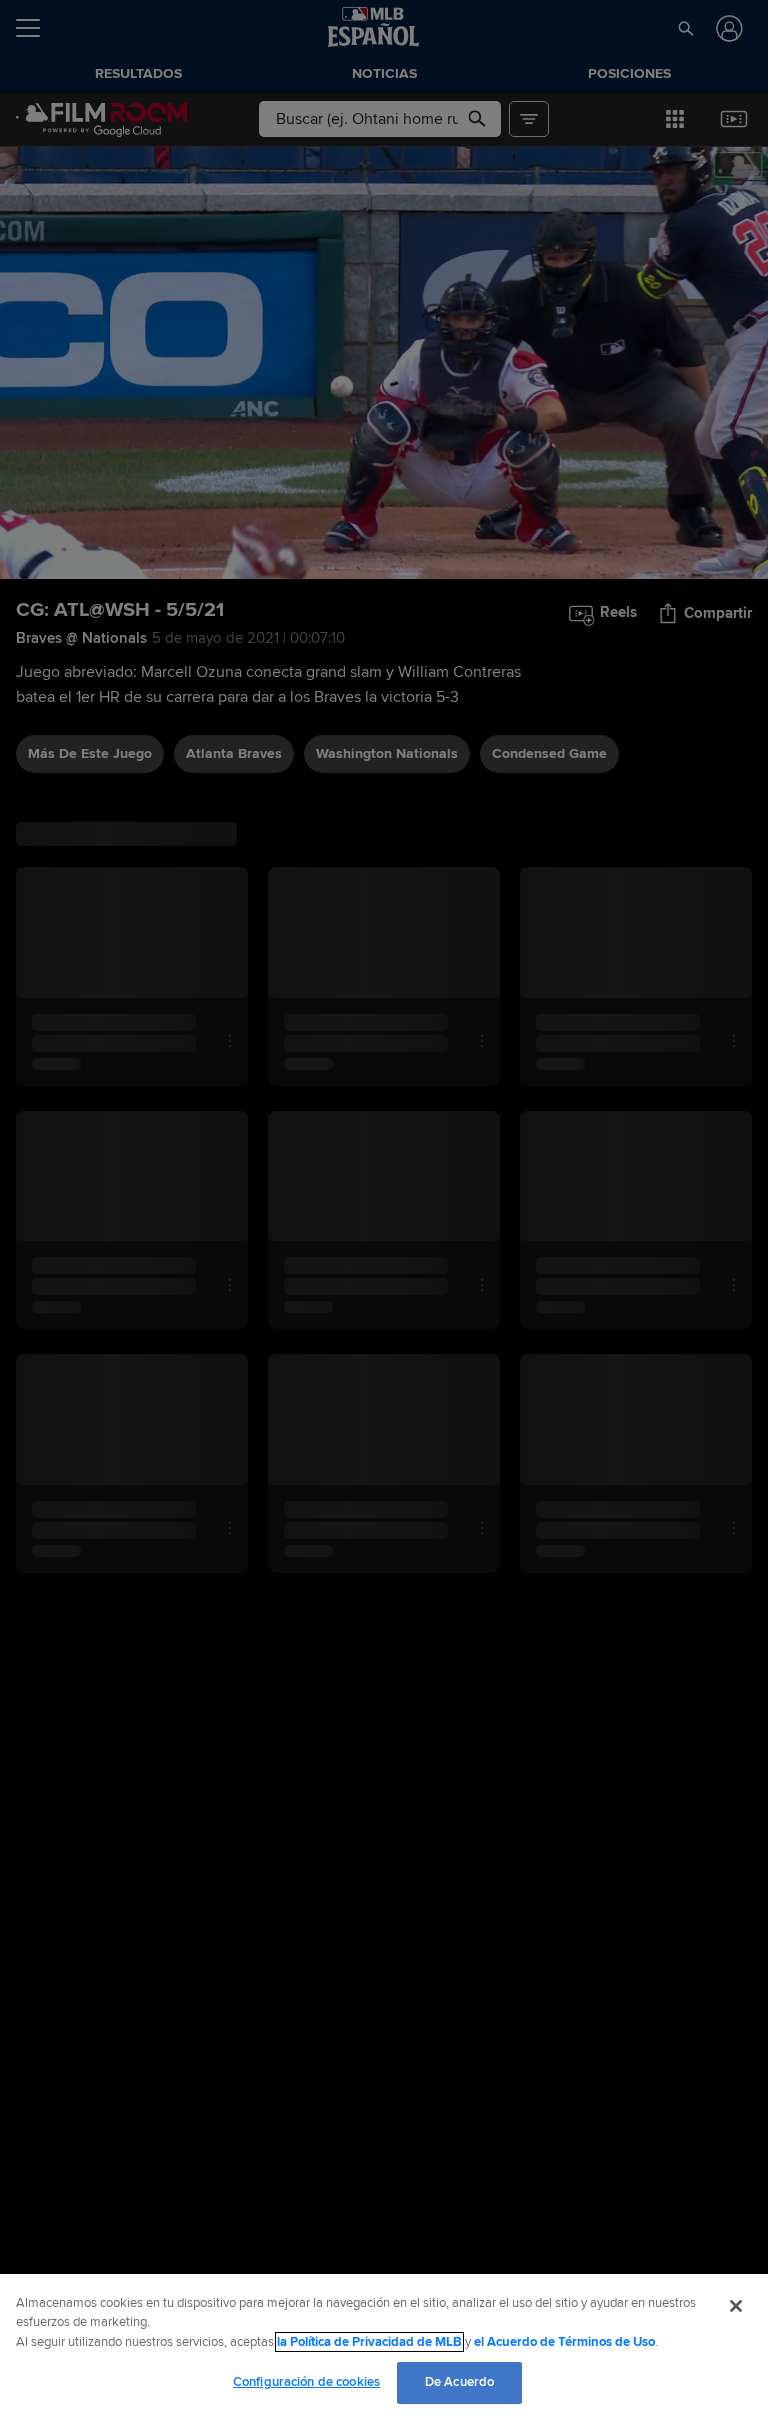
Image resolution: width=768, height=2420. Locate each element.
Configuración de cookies (306, 2382)
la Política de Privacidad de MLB (369, 2342)
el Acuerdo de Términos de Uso (564, 2342)
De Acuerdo (459, 2382)
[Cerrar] (736, 2306)
